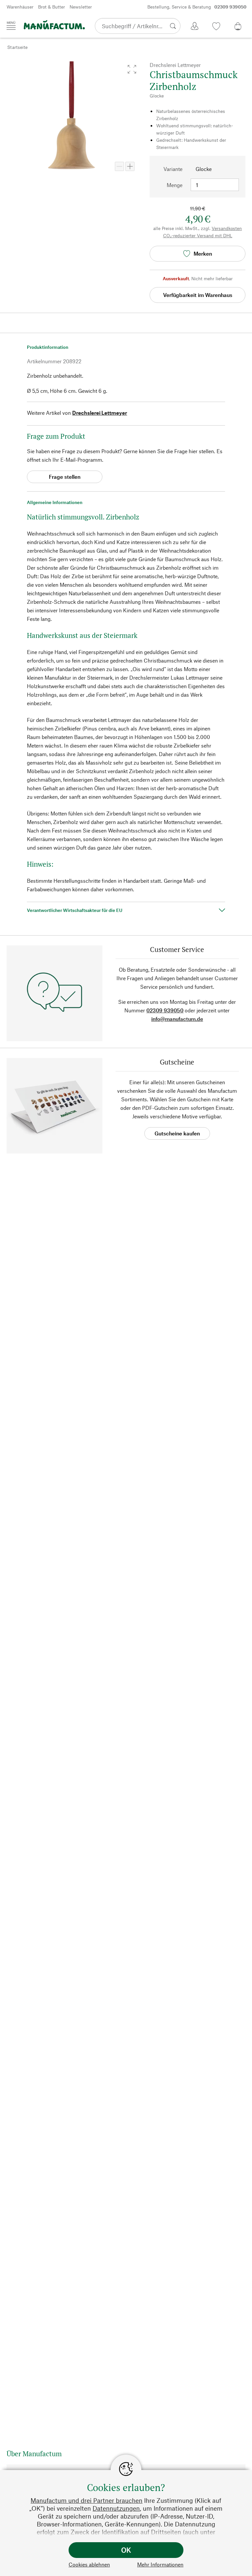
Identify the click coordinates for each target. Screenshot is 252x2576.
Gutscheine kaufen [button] (177, 1133)
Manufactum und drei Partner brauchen (86, 2500)
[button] (132, 69)
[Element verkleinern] (119, 166)
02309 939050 (165, 1010)
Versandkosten (227, 228)
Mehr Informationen (160, 2564)
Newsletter (81, 7)
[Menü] (11, 26)
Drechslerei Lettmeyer (100, 413)
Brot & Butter (52, 7)
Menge (175, 185)
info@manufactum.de (177, 1019)
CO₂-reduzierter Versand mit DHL (198, 235)
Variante (173, 169)
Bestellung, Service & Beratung (197, 7)
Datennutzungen (116, 2508)
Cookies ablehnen (89, 2564)
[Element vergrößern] (130, 166)
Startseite (17, 47)
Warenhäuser (20, 7)
